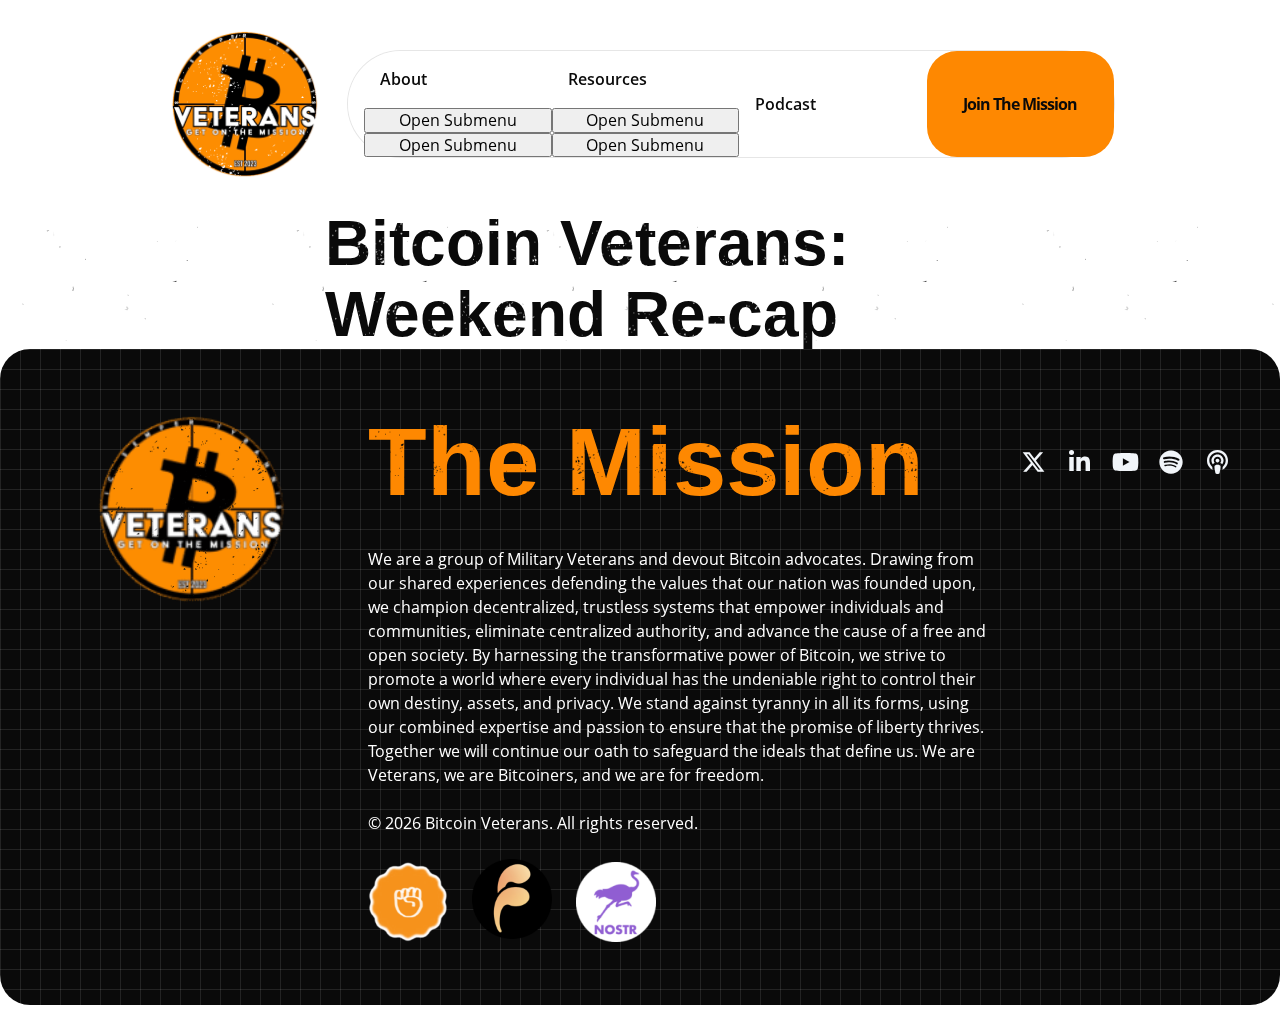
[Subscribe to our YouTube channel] (1125, 462)
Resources (607, 79)
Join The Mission (1020, 104)
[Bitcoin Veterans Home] (245, 104)
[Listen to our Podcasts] (1217, 462)
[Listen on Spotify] (1171, 462)
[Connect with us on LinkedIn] (1079, 462)
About (403, 79)
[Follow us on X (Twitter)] (1033, 462)
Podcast (785, 104)
